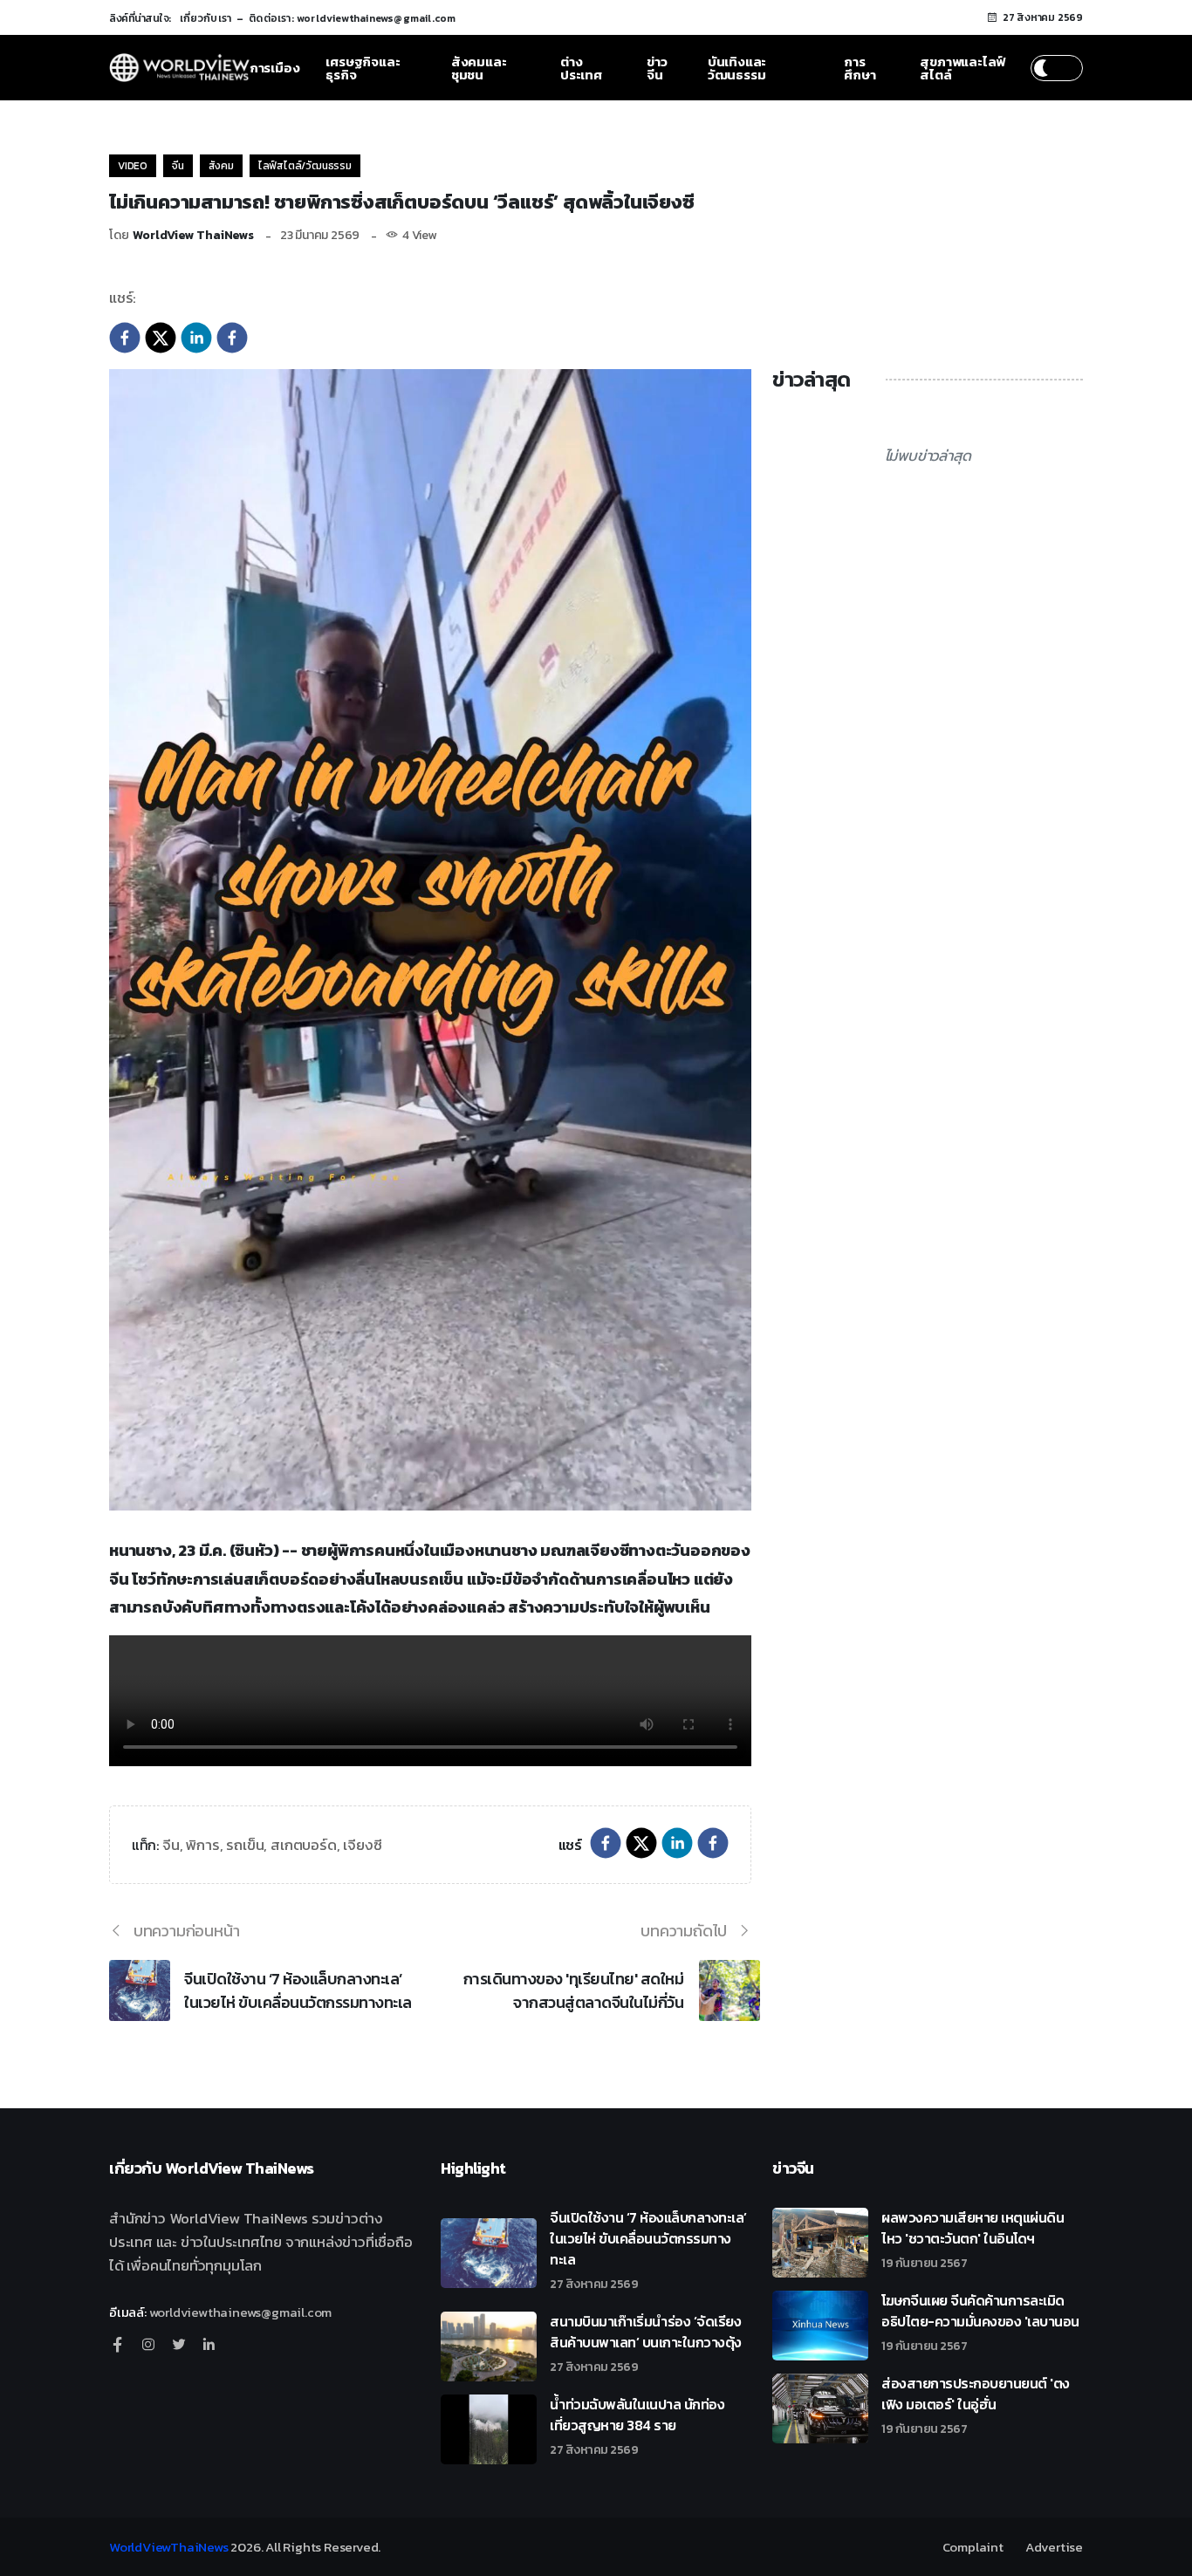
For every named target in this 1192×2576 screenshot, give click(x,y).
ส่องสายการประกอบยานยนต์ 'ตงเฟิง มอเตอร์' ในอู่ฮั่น (976, 2404)
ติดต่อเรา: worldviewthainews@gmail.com (352, 18)
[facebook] (125, 336)
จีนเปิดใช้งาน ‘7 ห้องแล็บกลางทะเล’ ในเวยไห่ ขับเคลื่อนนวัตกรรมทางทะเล (298, 1990)
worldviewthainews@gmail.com (241, 2312)
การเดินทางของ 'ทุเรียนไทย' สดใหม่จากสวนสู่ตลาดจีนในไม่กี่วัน (573, 1990)
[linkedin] (196, 336)
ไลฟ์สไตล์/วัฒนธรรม (305, 166)
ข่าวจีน (657, 68)
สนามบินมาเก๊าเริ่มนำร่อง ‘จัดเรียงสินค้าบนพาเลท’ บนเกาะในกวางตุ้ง (646, 2342)
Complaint (973, 2547)
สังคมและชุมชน (479, 68)
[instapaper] (232, 336)
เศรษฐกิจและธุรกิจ (363, 68)
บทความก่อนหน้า (187, 1931)
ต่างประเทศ (581, 68)
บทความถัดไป (684, 1931)
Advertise (1054, 2547)
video (133, 166)
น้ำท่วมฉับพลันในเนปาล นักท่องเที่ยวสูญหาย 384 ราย (637, 2425)
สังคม (221, 166)
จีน (178, 166)
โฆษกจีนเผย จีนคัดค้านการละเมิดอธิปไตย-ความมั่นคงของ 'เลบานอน (980, 2321)
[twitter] (161, 336)
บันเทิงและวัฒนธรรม (737, 68)
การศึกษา (860, 68)
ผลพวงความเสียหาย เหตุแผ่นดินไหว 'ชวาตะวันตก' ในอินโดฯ (973, 2238)
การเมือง (275, 68)
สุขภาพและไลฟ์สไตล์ (963, 68)
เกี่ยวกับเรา (206, 18)
